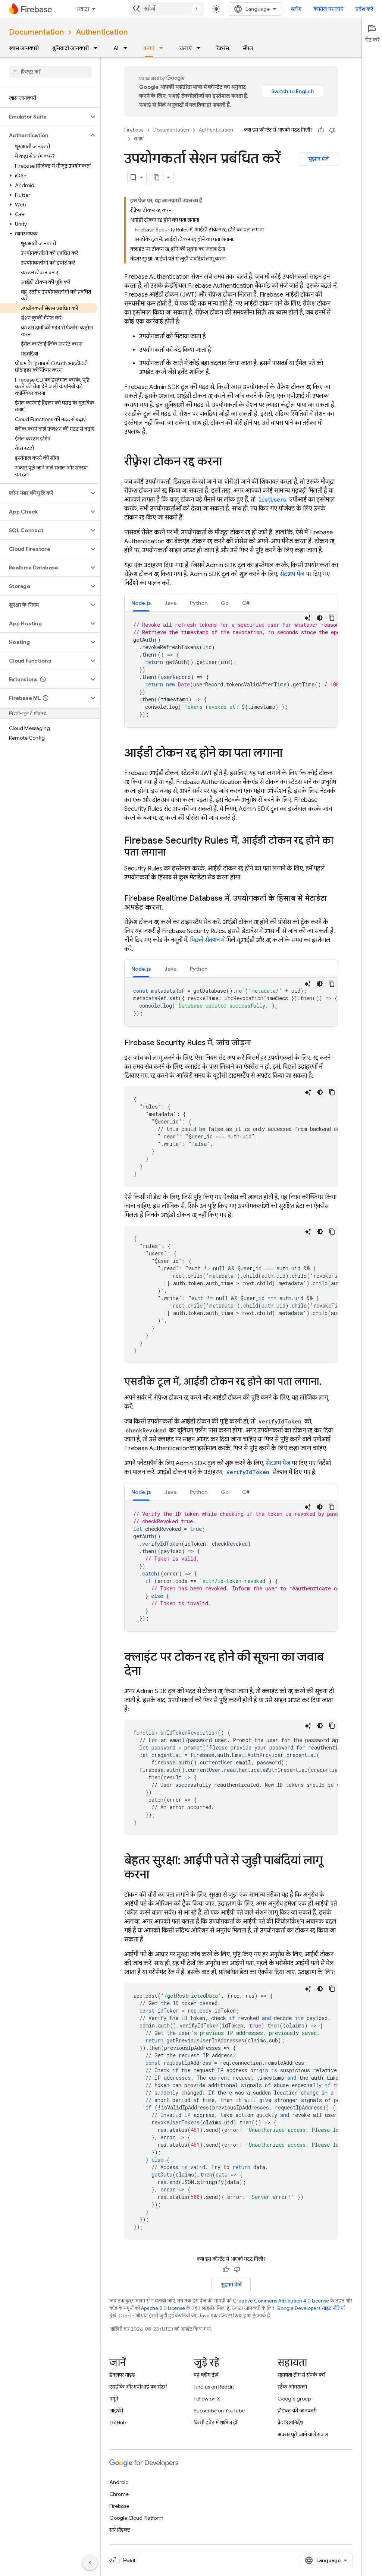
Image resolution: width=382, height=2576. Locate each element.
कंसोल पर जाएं (328, 9)
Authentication (102, 32)
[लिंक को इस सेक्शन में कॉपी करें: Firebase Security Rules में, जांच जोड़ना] (259, 1043)
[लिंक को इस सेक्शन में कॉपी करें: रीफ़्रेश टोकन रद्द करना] (229, 462)
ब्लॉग (296, 9)
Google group (294, 2399)
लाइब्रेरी (116, 2411)
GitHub (118, 2422)
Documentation (36, 32)
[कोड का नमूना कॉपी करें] (332, 618)
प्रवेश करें (364, 9)
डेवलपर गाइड (122, 2375)
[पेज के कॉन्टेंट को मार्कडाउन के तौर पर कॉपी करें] (157, 177)
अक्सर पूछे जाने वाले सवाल (303, 2434)
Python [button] (199, 603)
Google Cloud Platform (136, 2518)
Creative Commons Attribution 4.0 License (281, 2301)
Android (119, 2482)
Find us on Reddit (214, 2387)
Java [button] (170, 603)
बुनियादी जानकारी (71, 48)
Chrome (119, 2494)
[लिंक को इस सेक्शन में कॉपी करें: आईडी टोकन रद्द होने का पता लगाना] (290, 754)
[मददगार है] (321, 130)
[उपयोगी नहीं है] (332, 130)
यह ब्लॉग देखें (206, 2375)
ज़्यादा (83, 9)
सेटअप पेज (292, 574)
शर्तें (112, 2560)
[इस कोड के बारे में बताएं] (308, 618)
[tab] (141, 603)
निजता (129, 2560)
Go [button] (225, 603)
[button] (44, 117)
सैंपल (248, 48)
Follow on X (207, 2399)
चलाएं (185, 48)
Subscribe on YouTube (219, 2411)
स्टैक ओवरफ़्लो (292, 2387)
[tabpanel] (231, 670)
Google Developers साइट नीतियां (311, 2308)
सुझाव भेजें (318, 159)
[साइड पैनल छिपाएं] (90, 2563)
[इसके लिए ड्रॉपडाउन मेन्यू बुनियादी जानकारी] (98, 48)
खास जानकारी (24, 48)
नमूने (114, 2399)
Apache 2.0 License (163, 2308)
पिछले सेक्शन (205, 940)
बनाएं (149, 48)
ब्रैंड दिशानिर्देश (290, 2422)
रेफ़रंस (223, 48)
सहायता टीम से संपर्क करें (301, 2375)
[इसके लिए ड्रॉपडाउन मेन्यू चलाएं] (201, 48)
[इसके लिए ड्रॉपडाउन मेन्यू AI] (128, 48)
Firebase (134, 130)
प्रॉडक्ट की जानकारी (297, 2411)
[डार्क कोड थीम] (320, 618)
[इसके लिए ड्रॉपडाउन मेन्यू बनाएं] (163, 48)
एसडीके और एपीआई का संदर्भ (138, 2387)
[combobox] (166, 9)
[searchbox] (50, 72)
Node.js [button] (141, 603)
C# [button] (246, 603)
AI (116, 48)
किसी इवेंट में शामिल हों (215, 2422)
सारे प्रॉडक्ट (120, 2530)
